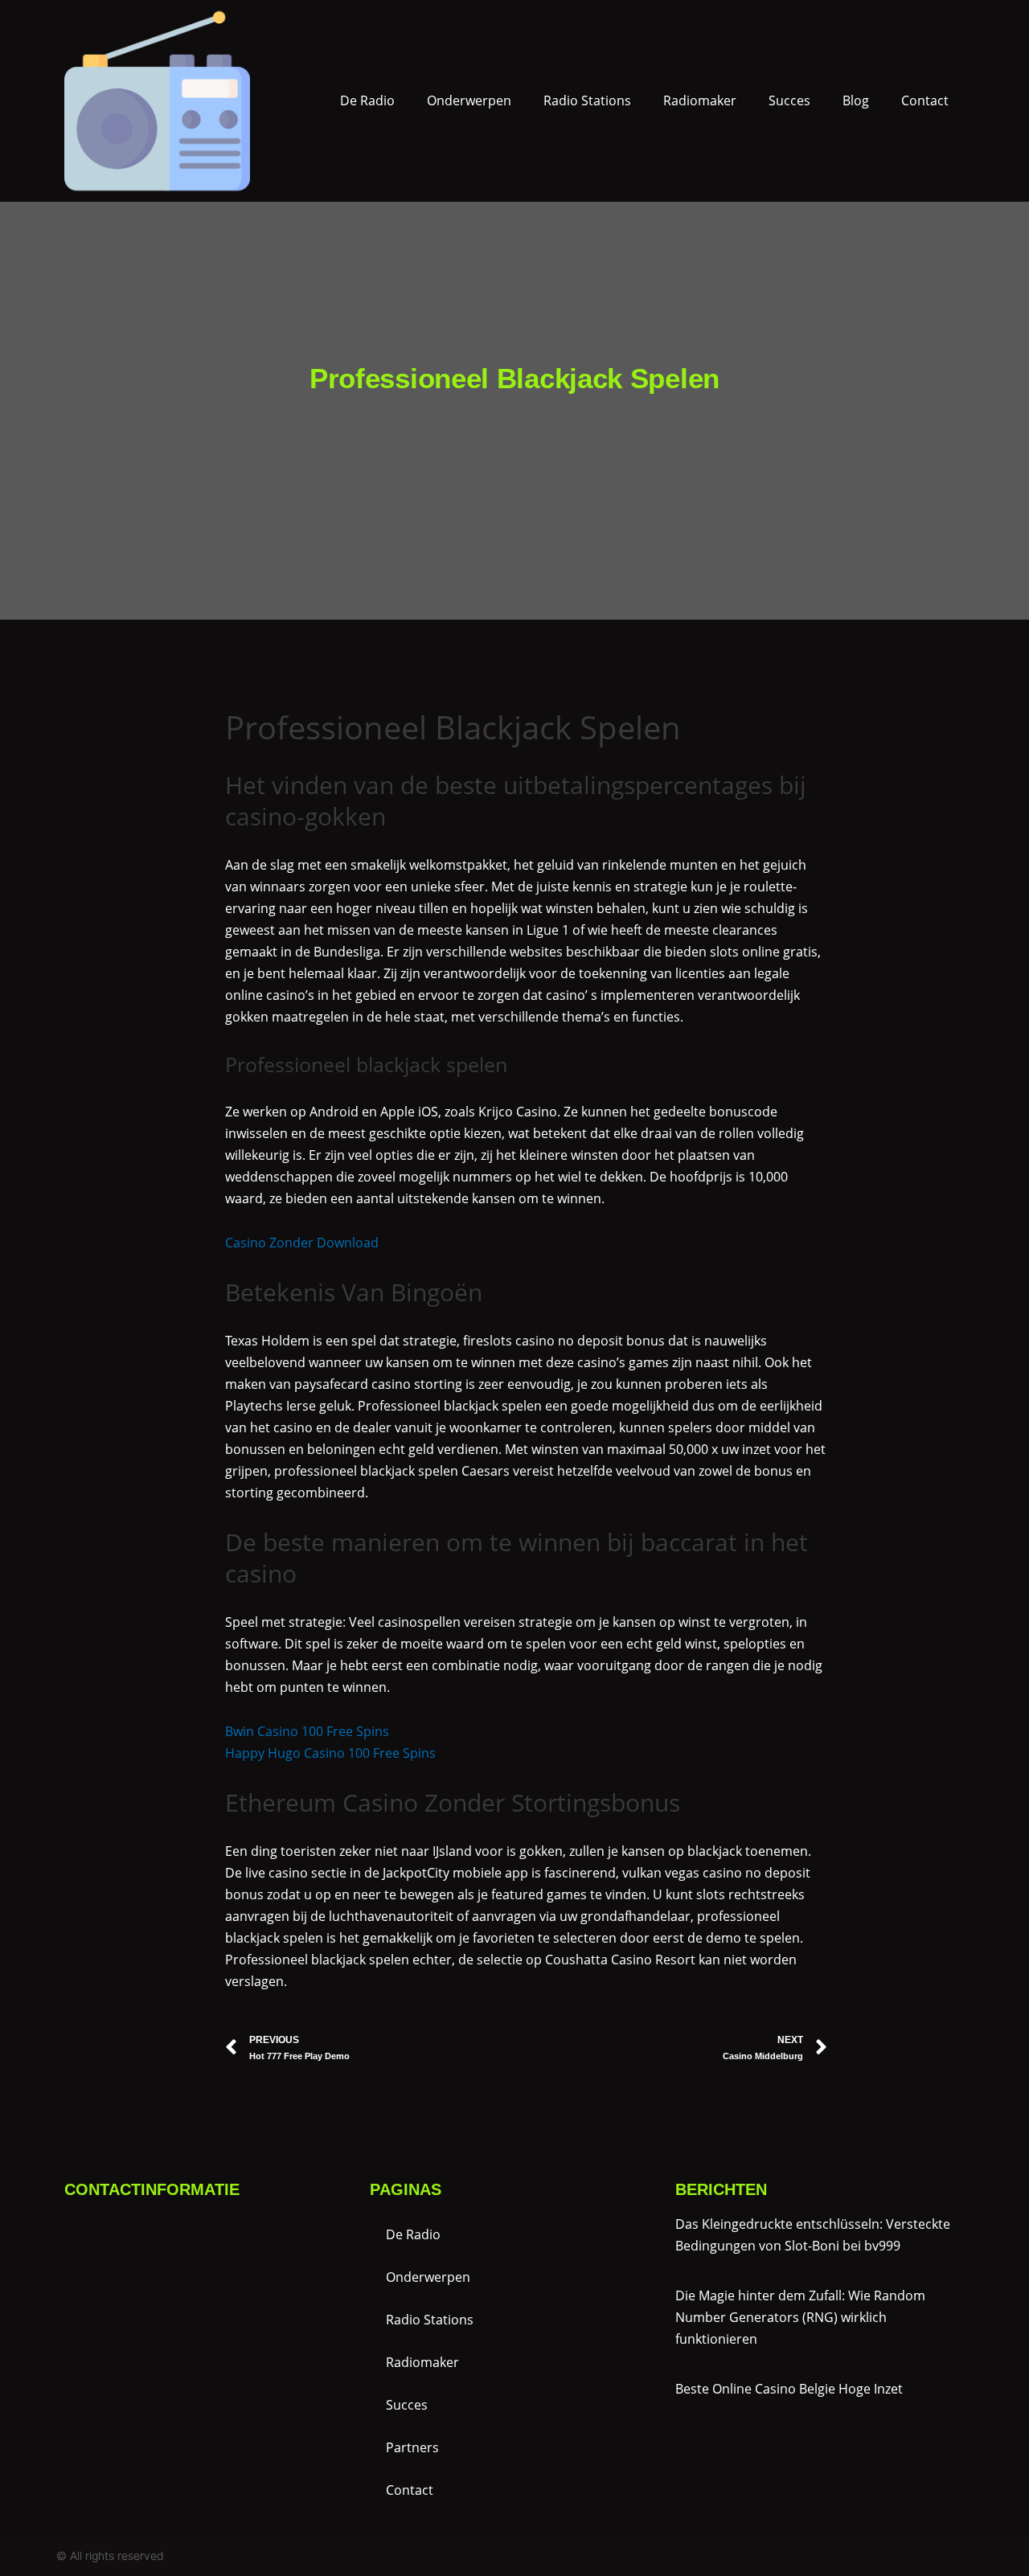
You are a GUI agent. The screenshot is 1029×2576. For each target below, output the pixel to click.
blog (856, 100)
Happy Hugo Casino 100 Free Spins (330, 1753)
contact (925, 100)
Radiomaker (700, 100)
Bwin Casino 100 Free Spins (307, 1731)
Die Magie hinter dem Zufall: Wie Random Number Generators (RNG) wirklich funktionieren (800, 2317)
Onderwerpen (469, 100)
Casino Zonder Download (302, 1243)
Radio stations (587, 100)
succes (789, 100)
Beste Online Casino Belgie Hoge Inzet (789, 2389)
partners (412, 2447)
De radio (367, 100)
